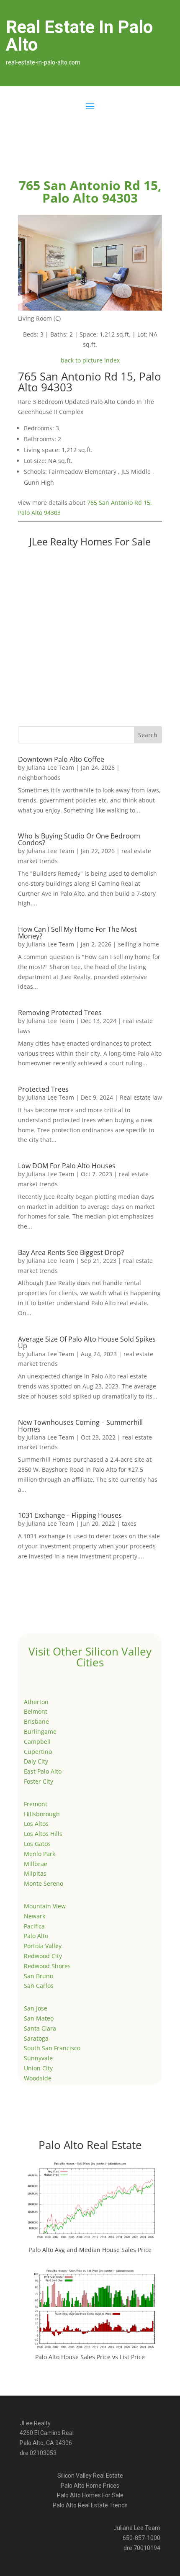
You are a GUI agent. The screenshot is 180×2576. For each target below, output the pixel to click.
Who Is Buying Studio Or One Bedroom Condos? (79, 839)
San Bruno (39, 1976)
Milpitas (35, 1873)
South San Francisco (52, 2048)
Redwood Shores (47, 1966)
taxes (129, 1523)
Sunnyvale (38, 2058)
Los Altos (36, 1824)
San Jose (36, 2008)
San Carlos (39, 1986)
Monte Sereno (44, 1883)
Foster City (39, 1781)
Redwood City (43, 1956)
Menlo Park (40, 1854)
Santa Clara (40, 2028)
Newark (35, 1916)
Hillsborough (42, 1814)
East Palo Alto (43, 1771)
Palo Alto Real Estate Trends (90, 2505)
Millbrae (36, 1864)
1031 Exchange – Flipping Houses (70, 1515)
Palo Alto (36, 1936)
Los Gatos (37, 1844)
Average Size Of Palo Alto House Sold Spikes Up (87, 1342)
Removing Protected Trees (60, 1013)
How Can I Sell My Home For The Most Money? (77, 933)
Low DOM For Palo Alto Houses (67, 1166)
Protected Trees (43, 1089)
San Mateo (39, 2018)
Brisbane (36, 1721)
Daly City (36, 1761)
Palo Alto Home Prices (90, 2486)
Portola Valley (43, 1946)
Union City (38, 2068)
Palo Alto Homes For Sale (90, 2495)
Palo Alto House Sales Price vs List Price (90, 2357)
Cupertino (38, 1752)
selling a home (139, 944)
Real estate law (141, 1097)
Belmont (36, 1711)
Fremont (36, 1804)
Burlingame (40, 1731)
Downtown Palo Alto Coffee (61, 759)
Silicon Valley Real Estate (90, 2476)
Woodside (38, 2078)
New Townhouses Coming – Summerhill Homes (80, 1426)
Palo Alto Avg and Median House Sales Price (90, 2250)
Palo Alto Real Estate (90, 2145)
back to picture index (90, 360)
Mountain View (45, 1906)
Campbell (37, 1742)
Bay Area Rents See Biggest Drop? (71, 1252)
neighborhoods (39, 778)
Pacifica (34, 1926)
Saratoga (36, 2038)
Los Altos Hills (43, 1834)
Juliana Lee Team (50, 767)
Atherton (36, 1702)
